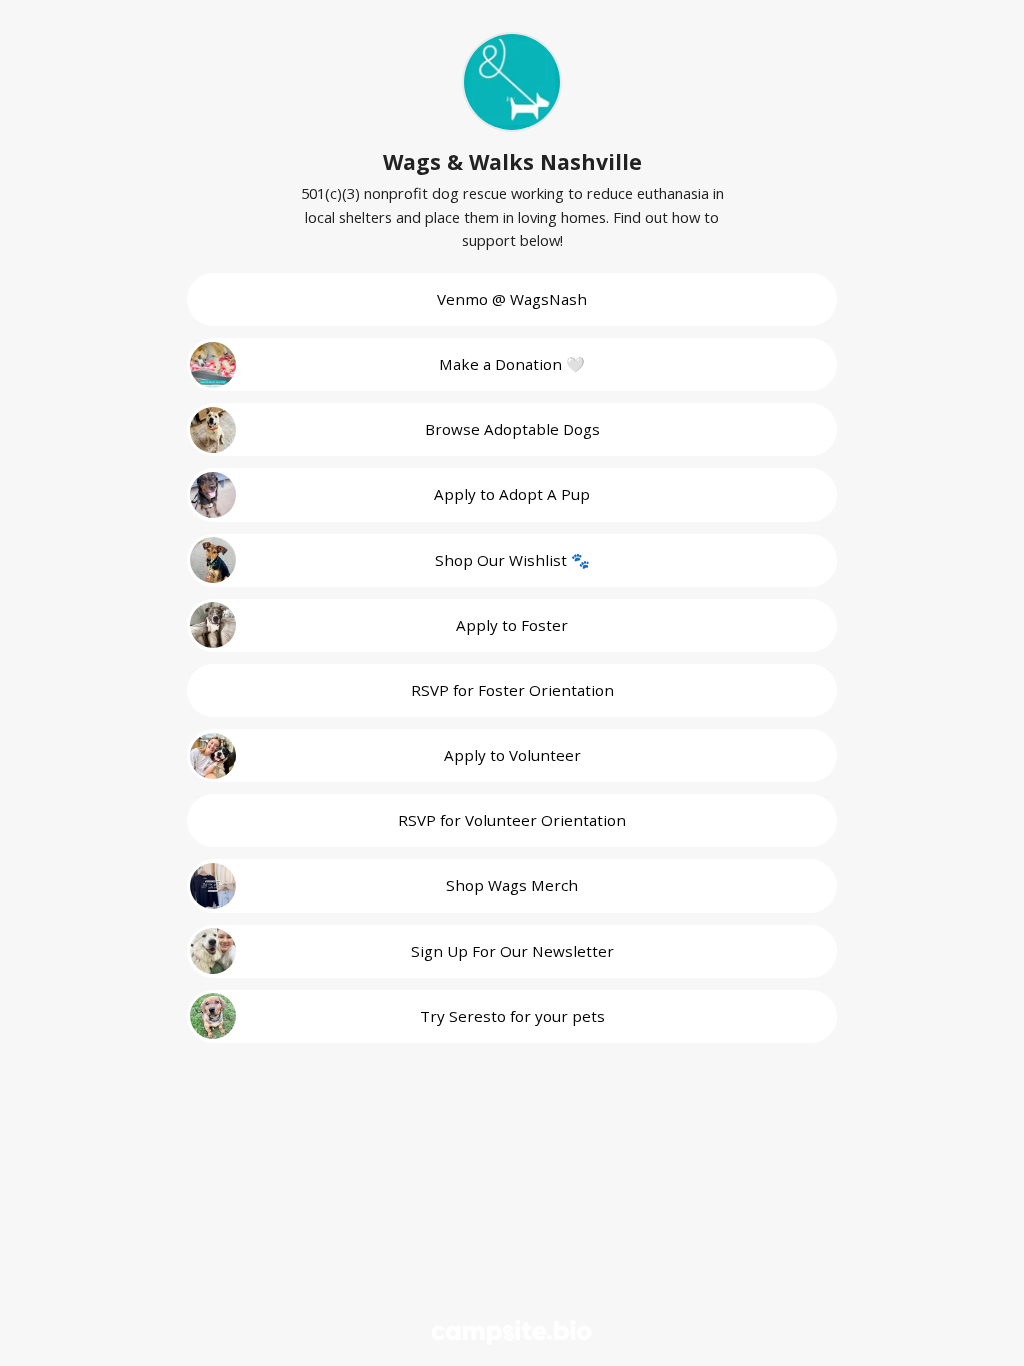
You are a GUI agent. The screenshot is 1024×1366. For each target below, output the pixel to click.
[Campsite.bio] (511, 1332)
